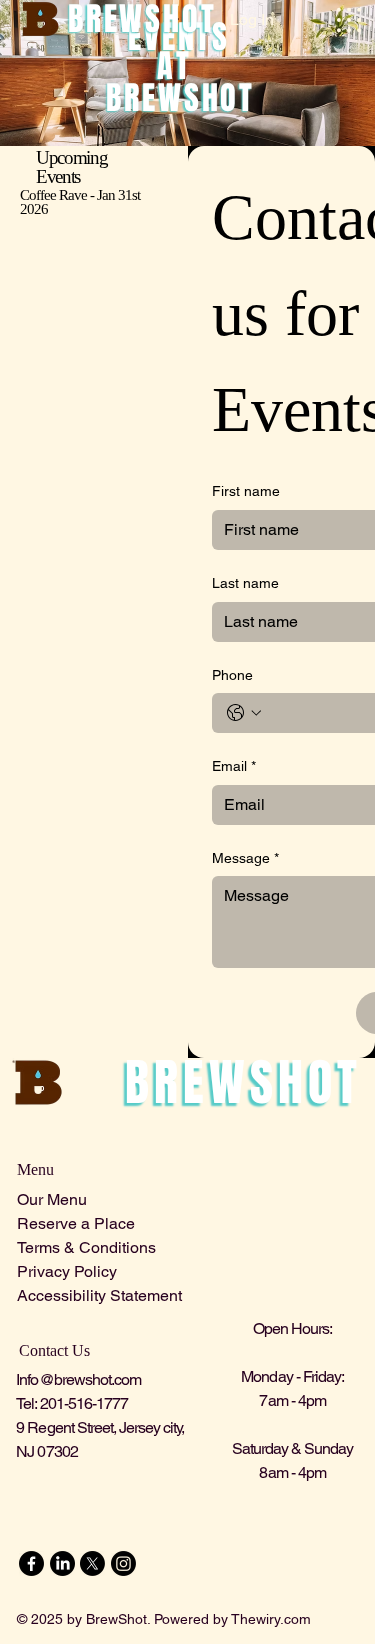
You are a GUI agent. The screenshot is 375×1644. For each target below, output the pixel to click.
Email (234, 766)
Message (245, 858)
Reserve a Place (76, 1223)
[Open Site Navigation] (349, 20)
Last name (245, 583)
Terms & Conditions (86, 1247)
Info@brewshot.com (78, 1379)
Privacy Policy (67, 1271)
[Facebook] (31, 1563)
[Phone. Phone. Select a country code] (244, 713)
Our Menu (52, 1199)
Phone (232, 675)
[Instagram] (123, 1563)
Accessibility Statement (99, 1295)
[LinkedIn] (62, 1563)
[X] (92, 1563)
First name (246, 491)
